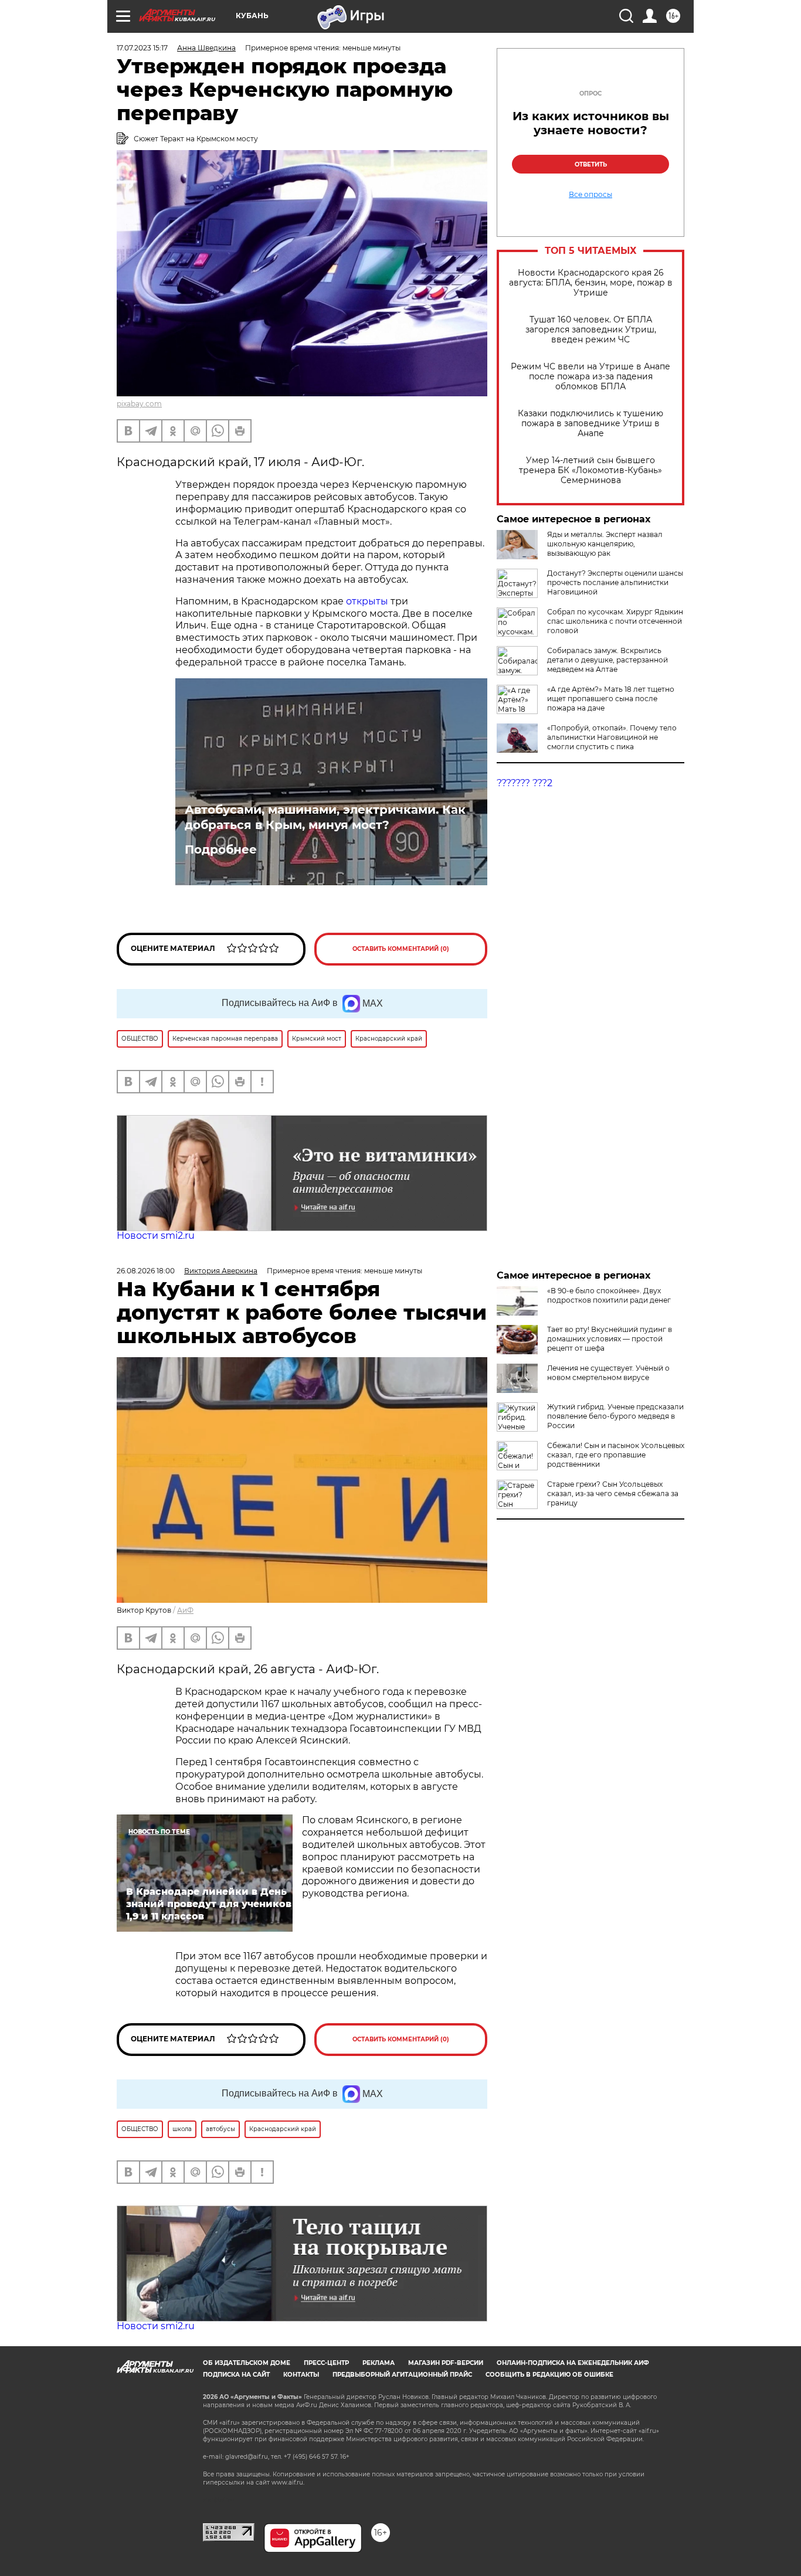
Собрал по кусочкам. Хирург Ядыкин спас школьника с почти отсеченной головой (615, 621)
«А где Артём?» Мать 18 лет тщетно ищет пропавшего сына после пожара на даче (611, 699)
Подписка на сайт (236, 2375)
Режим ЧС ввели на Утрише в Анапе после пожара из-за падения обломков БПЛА (590, 377)
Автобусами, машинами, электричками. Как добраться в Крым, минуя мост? (325, 817)
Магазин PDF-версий (446, 2363)
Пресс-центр (326, 2363)
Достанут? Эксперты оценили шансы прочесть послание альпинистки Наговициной (615, 582)
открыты (368, 601)
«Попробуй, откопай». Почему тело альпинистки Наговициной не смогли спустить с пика (612, 737)
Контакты (301, 2375)
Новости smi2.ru (156, 1236)
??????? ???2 (525, 783)
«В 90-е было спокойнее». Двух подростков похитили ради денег (609, 1295)
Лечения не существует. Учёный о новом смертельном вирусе (608, 1373)
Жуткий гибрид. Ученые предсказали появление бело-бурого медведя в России (615, 1416)
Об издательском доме (247, 2363)
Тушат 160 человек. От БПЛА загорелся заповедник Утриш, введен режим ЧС (591, 330)
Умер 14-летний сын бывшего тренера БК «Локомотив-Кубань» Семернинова (590, 470)
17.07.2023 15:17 (142, 48)
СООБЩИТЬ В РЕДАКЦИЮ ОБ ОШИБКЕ (549, 2375)
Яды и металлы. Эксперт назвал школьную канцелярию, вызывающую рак (605, 544)
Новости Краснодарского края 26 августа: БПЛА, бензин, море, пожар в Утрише (591, 283)
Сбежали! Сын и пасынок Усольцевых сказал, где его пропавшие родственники (616, 1455)
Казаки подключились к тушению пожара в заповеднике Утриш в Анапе (590, 424)
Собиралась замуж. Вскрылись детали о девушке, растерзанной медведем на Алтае (607, 660)
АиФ (185, 1610)
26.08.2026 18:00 (146, 1271)
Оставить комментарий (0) (401, 949)
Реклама (379, 2363)
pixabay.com (139, 404)
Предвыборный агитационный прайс (402, 2375)
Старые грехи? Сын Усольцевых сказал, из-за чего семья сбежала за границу (613, 1493)
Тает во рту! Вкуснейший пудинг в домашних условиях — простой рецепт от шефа (610, 1339)
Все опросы (590, 195)
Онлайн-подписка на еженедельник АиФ (573, 2363)
